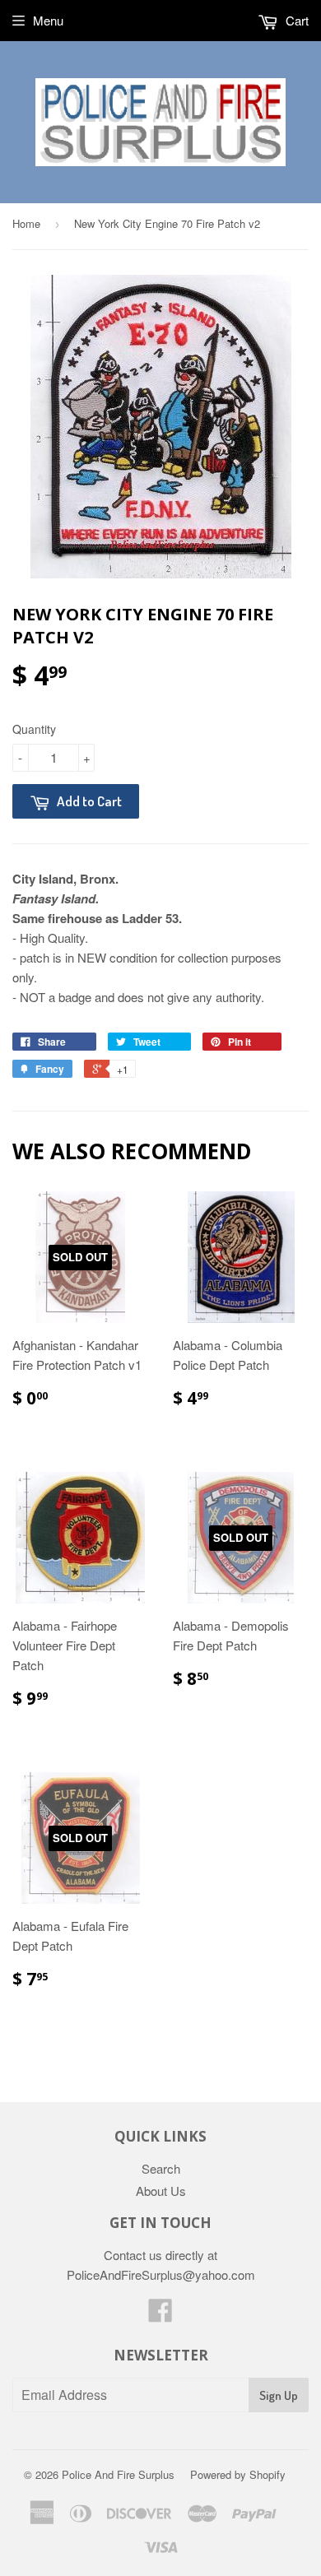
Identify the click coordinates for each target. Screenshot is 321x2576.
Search (161, 2168)
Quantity (34, 729)
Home (26, 223)
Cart (295, 20)
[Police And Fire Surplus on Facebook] (160, 2315)
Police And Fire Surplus (118, 2474)
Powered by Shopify (238, 2474)
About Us (161, 2191)
